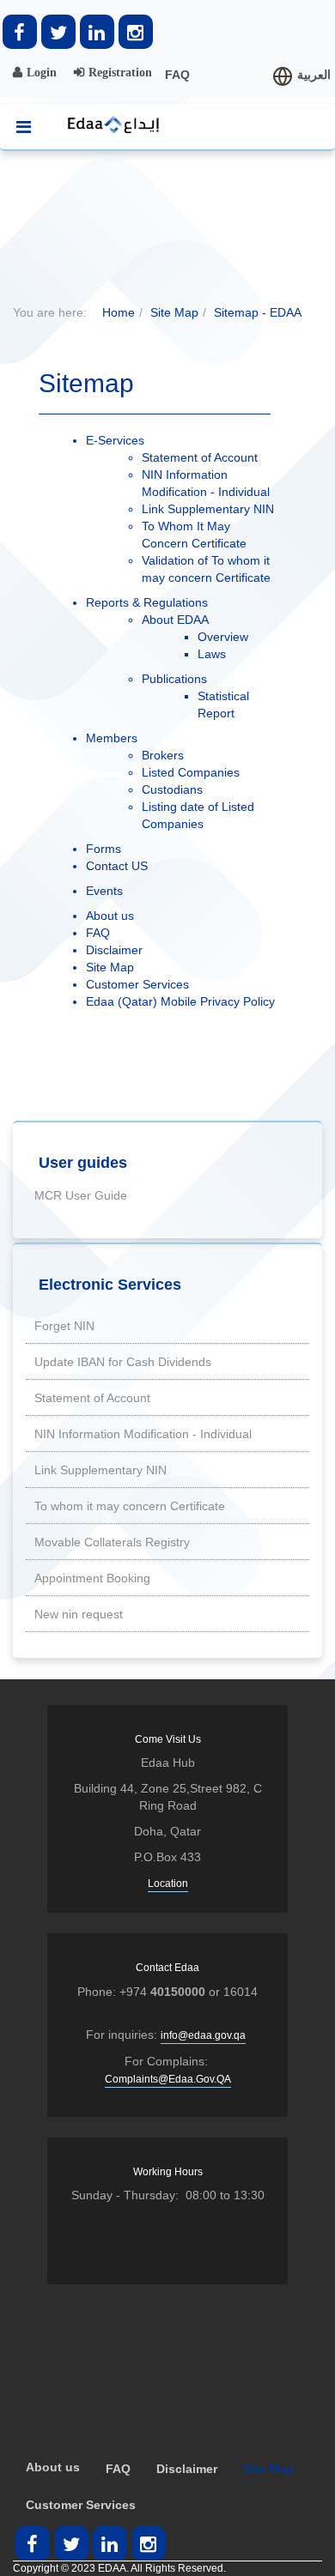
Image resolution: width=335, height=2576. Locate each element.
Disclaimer (114, 950)
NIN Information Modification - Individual (143, 1434)
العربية (314, 75)
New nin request (79, 1614)
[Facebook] (20, 32)
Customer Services (137, 984)
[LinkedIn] (97, 32)
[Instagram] (136, 32)
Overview (223, 637)
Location (168, 1884)
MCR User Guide (81, 1195)
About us (110, 916)
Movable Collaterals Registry (112, 1542)
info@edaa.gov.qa (203, 2035)
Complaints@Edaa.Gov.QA (168, 2079)
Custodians (172, 789)
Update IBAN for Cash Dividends (123, 1362)
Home (119, 312)
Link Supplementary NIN (208, 509)
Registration (120, 72)
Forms (104, 849)
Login (42, 72)
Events (104, 891)
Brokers (163, 755)
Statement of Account (200, 457)
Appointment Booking (92, 1578)
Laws (212, 654)
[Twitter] (58, 32)
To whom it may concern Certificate (130, 1506)
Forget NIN (64, 1326)
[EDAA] (109, 125)
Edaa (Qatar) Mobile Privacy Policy (180, 1001)
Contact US (117, 866)
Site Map (174, 312)
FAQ (177, 75)
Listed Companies (191, 772)
